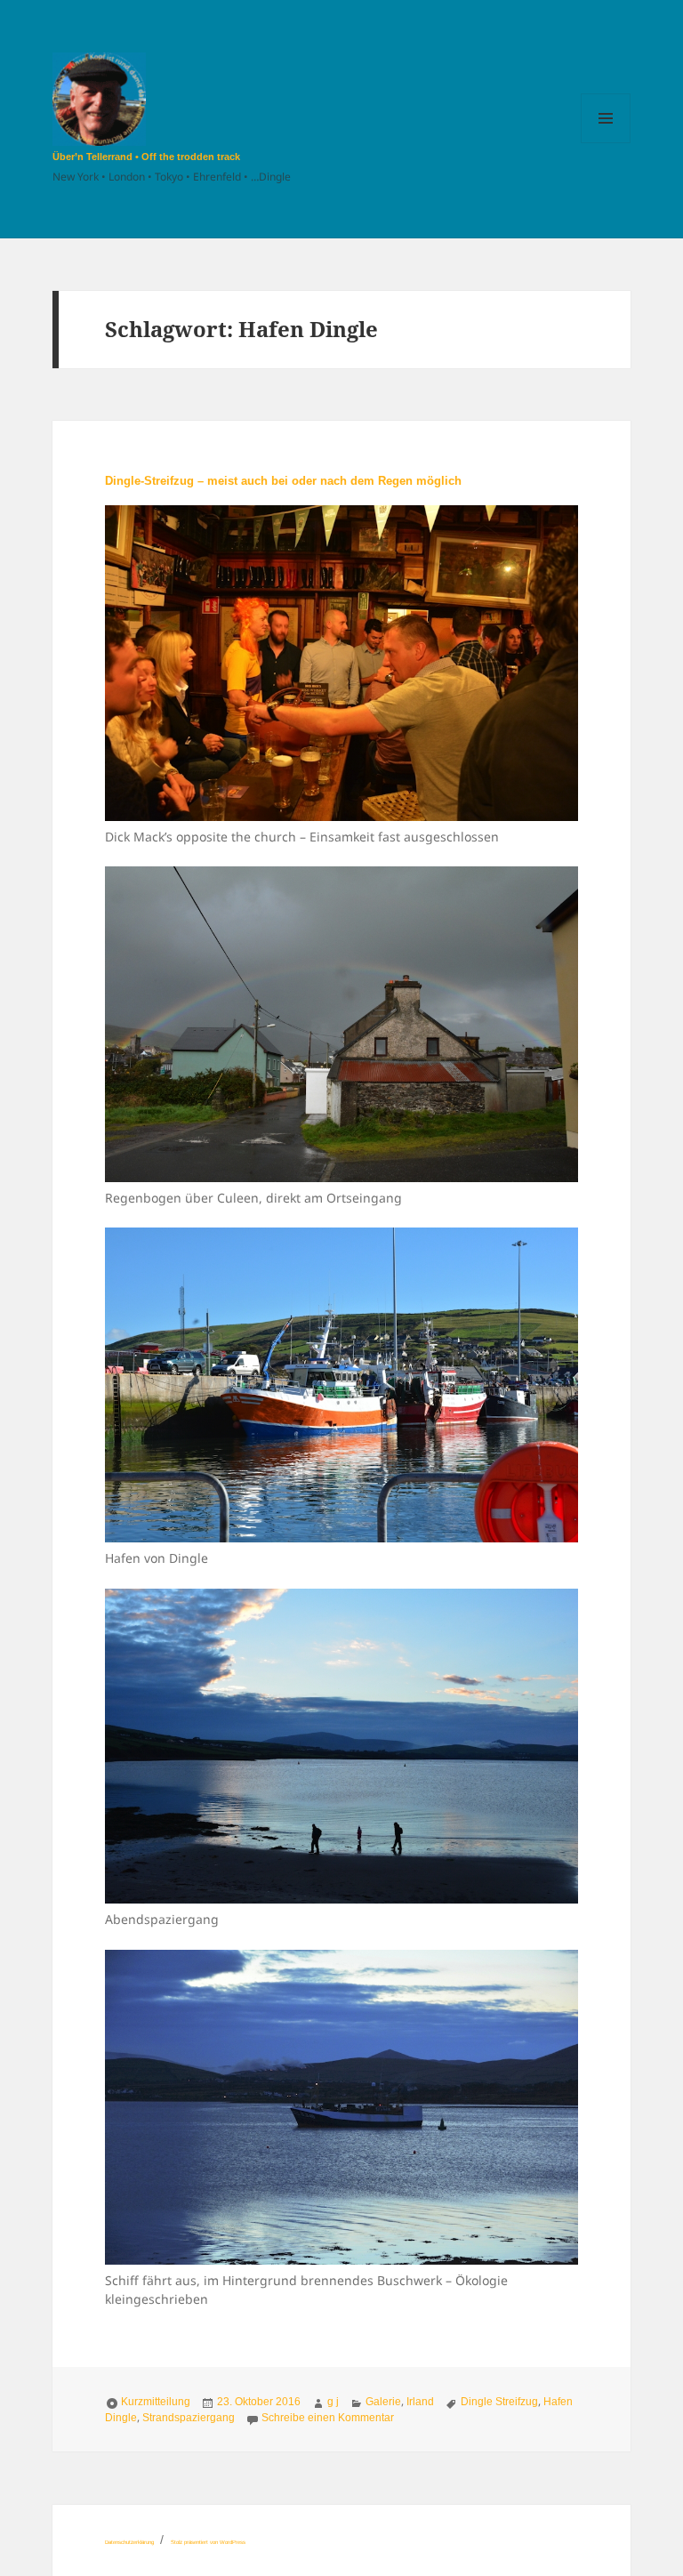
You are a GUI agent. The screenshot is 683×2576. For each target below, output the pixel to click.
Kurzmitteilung (156, 2402)
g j (333, 2402)
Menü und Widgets (606, 143)
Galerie (383, 2402)
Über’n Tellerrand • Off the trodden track (146, 157)
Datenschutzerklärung (129, 2542)
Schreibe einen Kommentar (328, 2418)
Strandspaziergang (189, 2418)
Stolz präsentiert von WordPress (208, 2542)
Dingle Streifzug (499, 2402)
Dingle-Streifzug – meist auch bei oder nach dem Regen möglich (283, 481)
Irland (420, 2402)
